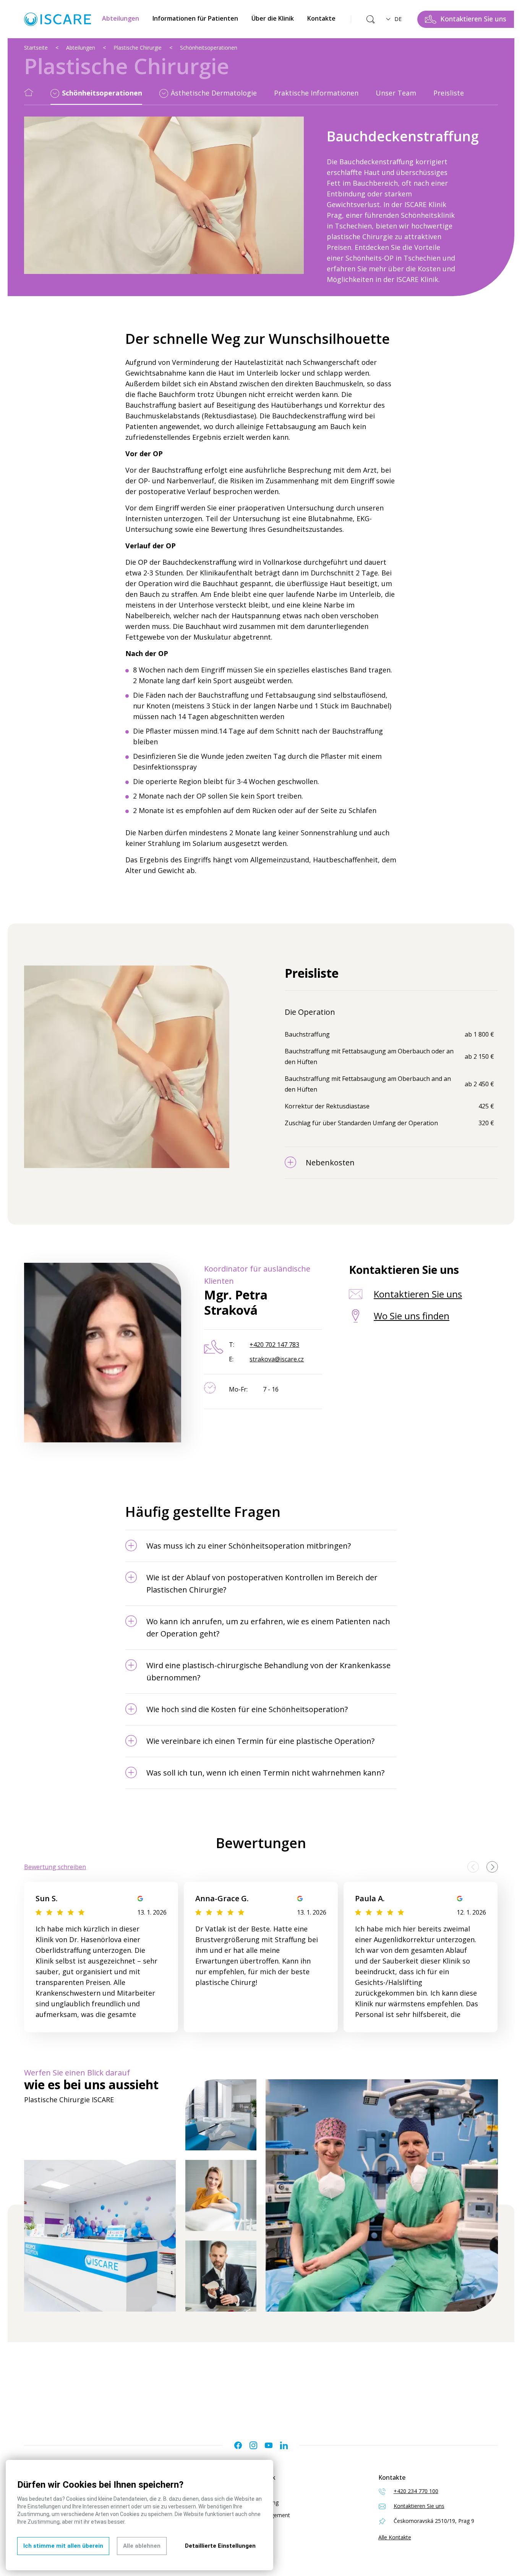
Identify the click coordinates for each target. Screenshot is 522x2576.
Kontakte (321, 18)
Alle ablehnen (142, 2546)
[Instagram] (253, 2445)
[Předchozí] (473, 1867)
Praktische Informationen (316, 93)
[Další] (492, 1867)
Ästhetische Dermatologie (214, 93)
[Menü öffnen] (55, 94)
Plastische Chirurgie (138, 48)
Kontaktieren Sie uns (418, 1294)
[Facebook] (238, 2445)
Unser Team (396, 93)
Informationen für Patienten (195, 18)
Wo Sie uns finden (412, 1316)
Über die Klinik (273, 18)
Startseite (36, 48)
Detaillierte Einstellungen (220, 2546)
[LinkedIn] (284, 2445)
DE (398, 19)
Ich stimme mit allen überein (63, 2546)
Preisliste (449, 93)
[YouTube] (269, 2445)
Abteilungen (121, 18)
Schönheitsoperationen (209, 48)
